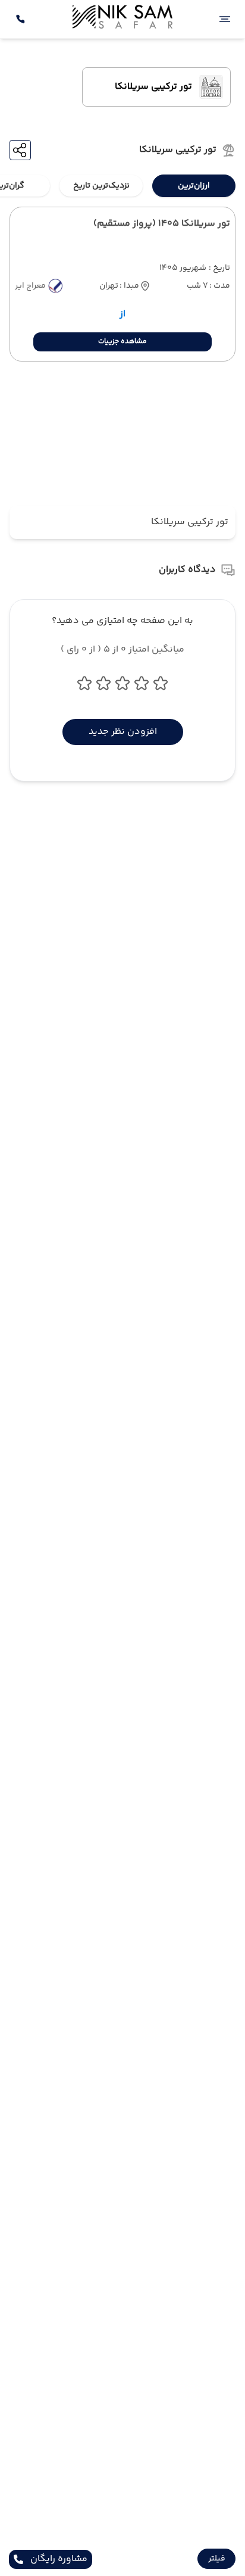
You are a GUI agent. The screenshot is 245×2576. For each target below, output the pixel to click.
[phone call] (20, 19)
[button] (216, 2559)
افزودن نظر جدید (123, 732)
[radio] (232, 178)
